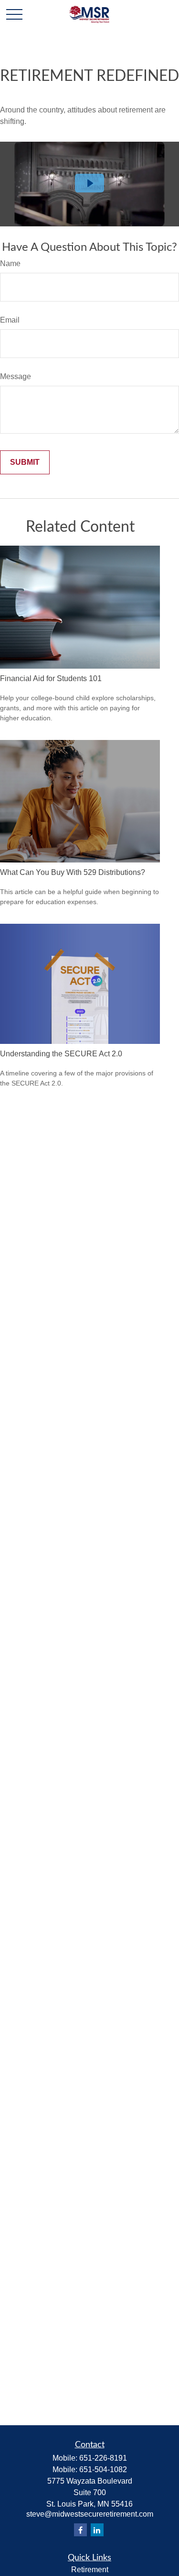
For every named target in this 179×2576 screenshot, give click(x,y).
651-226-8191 (103, 2458)
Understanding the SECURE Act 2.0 (61, 1054)
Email (10, 320)
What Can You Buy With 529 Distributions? (73, 872)
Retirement (90, 2570)
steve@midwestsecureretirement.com (90, 2514)
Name (10, 263)
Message (16, 376)
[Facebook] (80, 2530)
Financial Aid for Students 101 (51, 678)
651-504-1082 (103, 2470)
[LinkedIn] (97, 2530)
